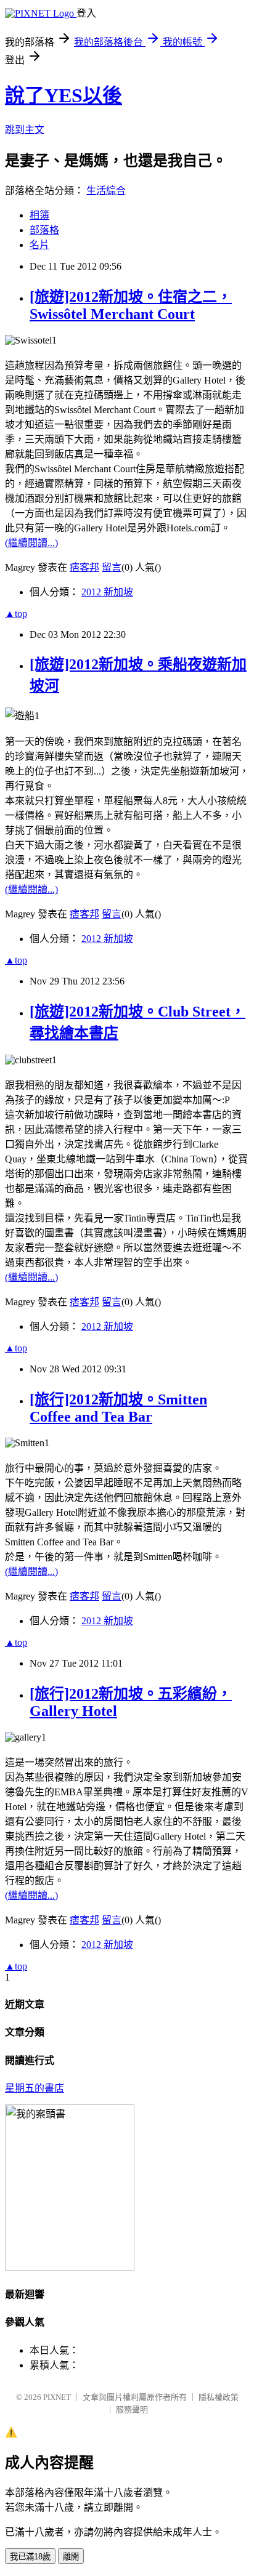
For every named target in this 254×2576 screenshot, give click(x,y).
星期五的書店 (35, 2088)
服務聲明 (132, 2409)
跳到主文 (25, 130)
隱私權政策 (219, 2397)
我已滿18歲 (30, 2557)
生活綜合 (106, 191)
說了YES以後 (63, 95)
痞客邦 (84, 567)
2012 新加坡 (107, 592)
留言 (112, 567)
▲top (16, 614)
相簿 (39, 215)
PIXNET (57, 2397)
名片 (39, 245)
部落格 (44, 230)
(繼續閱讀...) (31, 543)
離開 (71, 2557)
